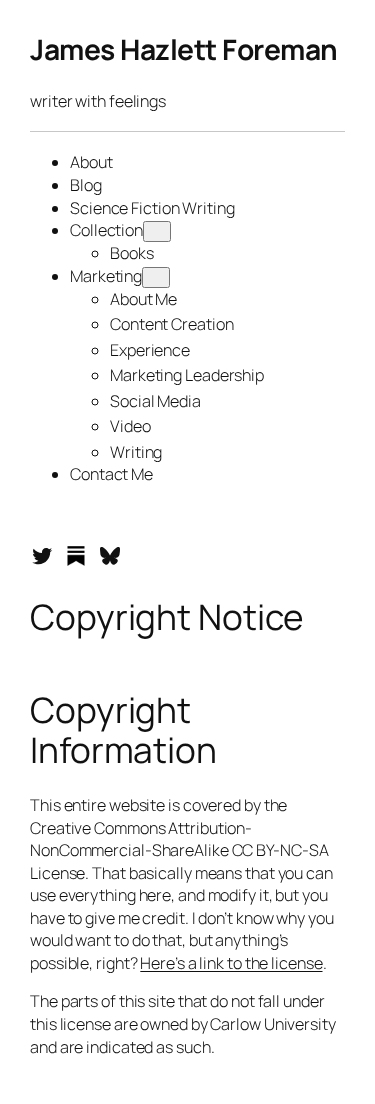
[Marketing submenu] (156, 277)
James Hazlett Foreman (184, 49)
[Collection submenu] (157, 231)
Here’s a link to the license (231, 963)
